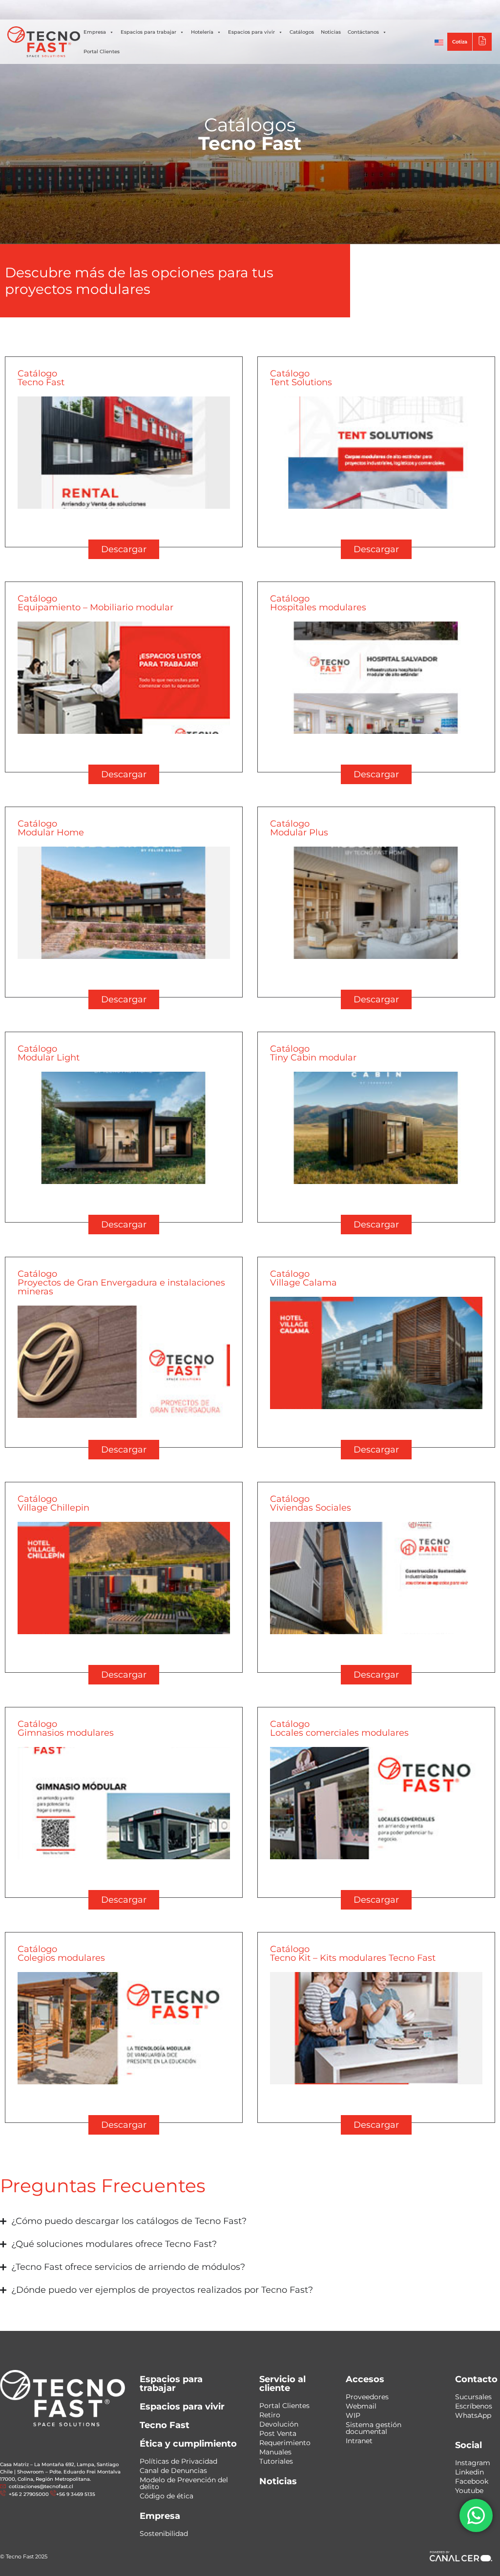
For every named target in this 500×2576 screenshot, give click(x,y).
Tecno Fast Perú (319, 10)
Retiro (270, 2415)
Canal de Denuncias (173, 2471)
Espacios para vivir (251, 32)
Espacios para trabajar (148, 32)
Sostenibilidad (164, 2534)
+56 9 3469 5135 (232, 10)
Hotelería (202, 32)
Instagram (473, 2463)
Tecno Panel (463, 10)
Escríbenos (474, 2406)
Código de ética (167, 2496)
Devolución (279, 2424)
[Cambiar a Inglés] (439, 42)
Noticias (331, 32)
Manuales (275, 2452)
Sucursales (473, 2397)
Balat (425, 10)
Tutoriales (276, 2461)
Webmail (361, 2406)
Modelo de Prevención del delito (184, 2483)
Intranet (359, 2441)
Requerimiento (285, 2443)
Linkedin (469, 2472)
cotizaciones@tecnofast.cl (41, 2486)
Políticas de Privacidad (178, 2461)
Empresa (95, 32)
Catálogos (302, 32)
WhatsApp (473, 2415)
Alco (361, 10)
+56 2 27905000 (182, 10)
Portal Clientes (102, 52)
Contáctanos (363, 32)
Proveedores (367, 2397)
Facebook (472, 2481)
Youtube (469, 2491)
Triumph (393, 10)
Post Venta (278, 2433)
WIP (353, 2415)
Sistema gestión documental (374, 2428)
